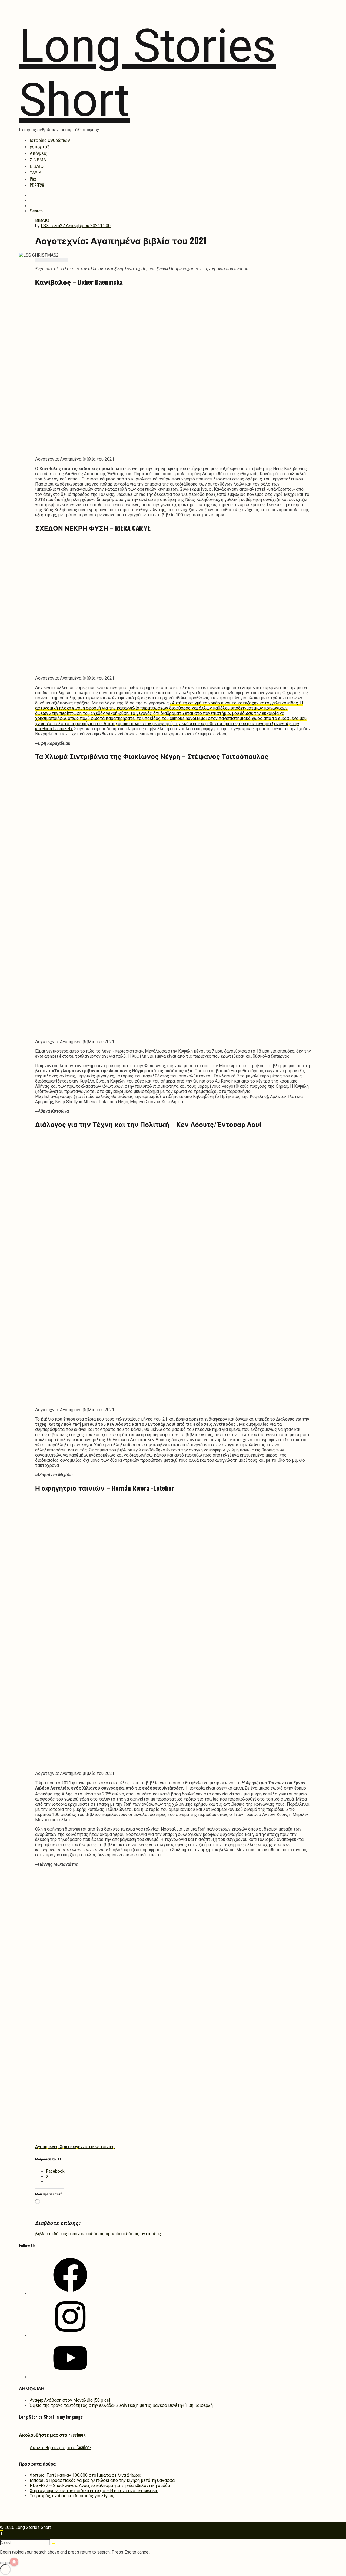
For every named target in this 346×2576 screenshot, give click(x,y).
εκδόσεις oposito (103, 2234)
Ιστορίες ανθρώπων (50, 140)
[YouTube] (70, 2377)
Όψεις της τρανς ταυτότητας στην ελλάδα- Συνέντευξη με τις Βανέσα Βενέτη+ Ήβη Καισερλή (121, 2405)
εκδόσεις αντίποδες (141, 2234)
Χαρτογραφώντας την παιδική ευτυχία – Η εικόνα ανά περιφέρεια (94, 2491)
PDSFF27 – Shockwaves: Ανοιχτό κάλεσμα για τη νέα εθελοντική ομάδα (100, 2485)
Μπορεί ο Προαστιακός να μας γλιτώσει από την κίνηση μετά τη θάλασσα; (103, 2480)
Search (36, 211)
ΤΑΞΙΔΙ (36, 172)
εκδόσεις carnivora (67, 2234)
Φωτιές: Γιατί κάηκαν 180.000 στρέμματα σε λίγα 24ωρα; (85, 2475)
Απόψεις (39, 153)
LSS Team (50, 226)
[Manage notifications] (14, 2562)
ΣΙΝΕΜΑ (38, 159)
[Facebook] (70, 2294)
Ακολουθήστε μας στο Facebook (52, 2435)
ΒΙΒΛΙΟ (37, 166)
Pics (33, 179)
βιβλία (42, 2234)
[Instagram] (70, 2335)
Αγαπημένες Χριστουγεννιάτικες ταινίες (75, 2147)
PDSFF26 (37, 185)
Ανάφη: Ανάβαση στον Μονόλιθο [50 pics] (70, 2400)
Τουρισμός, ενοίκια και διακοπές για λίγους (72, 2496)
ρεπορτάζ (40, 146)
